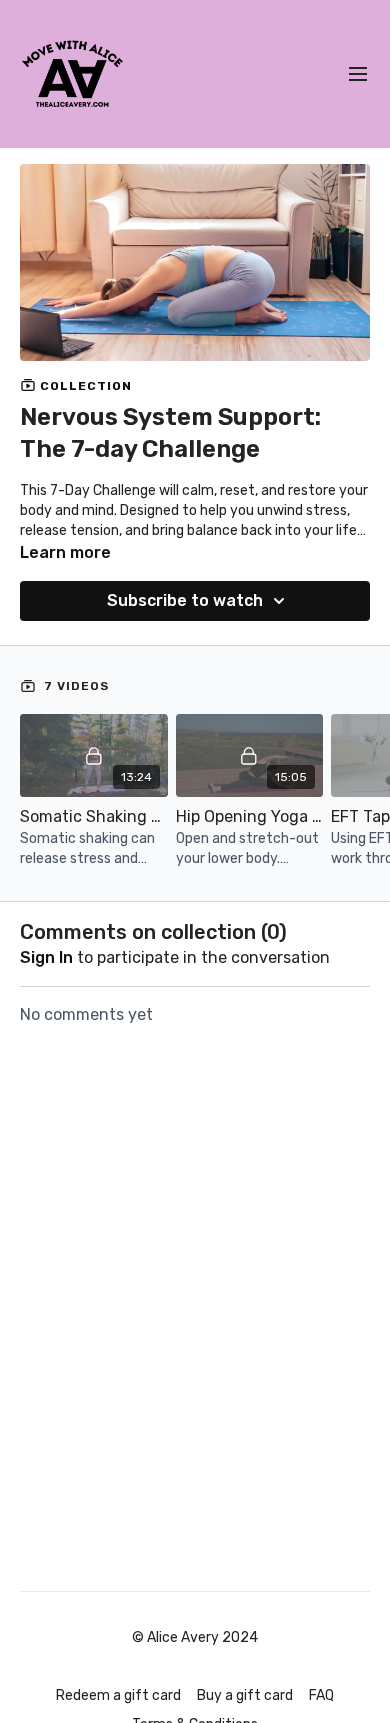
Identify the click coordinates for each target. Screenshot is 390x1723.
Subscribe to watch (185, 600)
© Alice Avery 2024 (195, 1638)
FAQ (321, 1695)
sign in (46, 957)
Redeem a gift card (118, 1695)
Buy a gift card (245, 1695)
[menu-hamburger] (358, 74)
